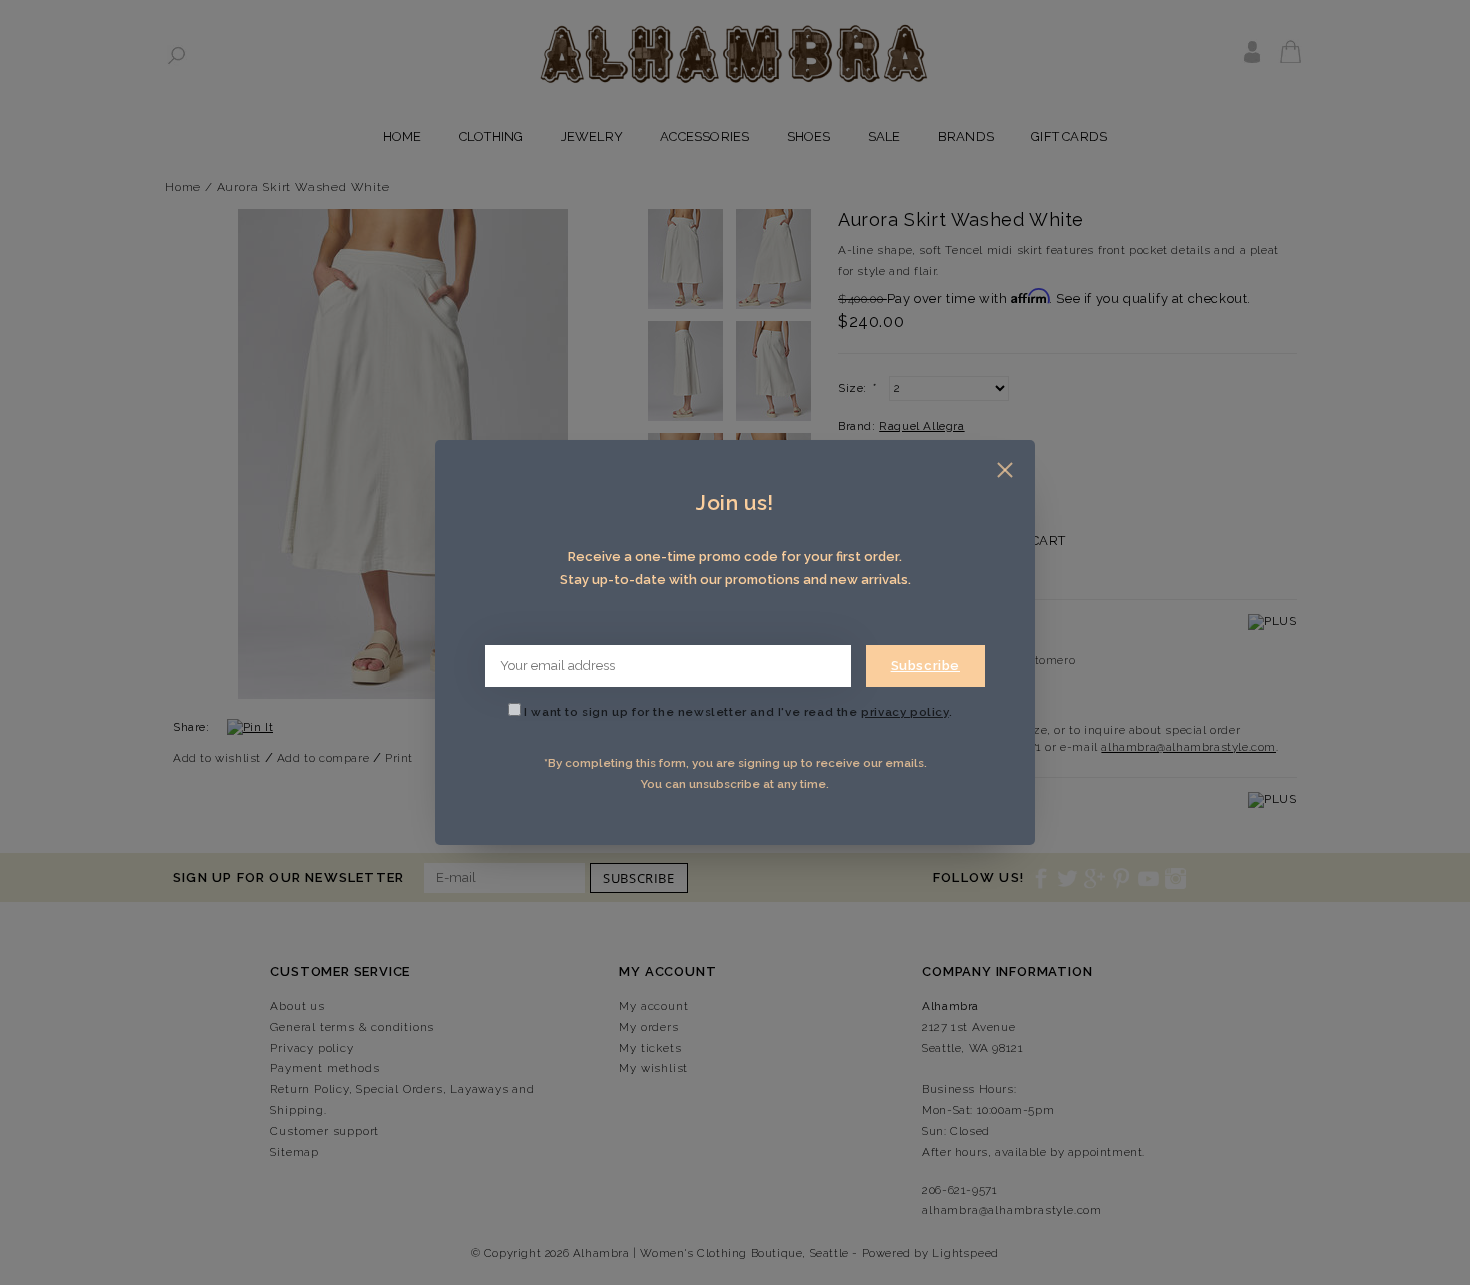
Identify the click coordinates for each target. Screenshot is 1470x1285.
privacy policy (904, 712)
